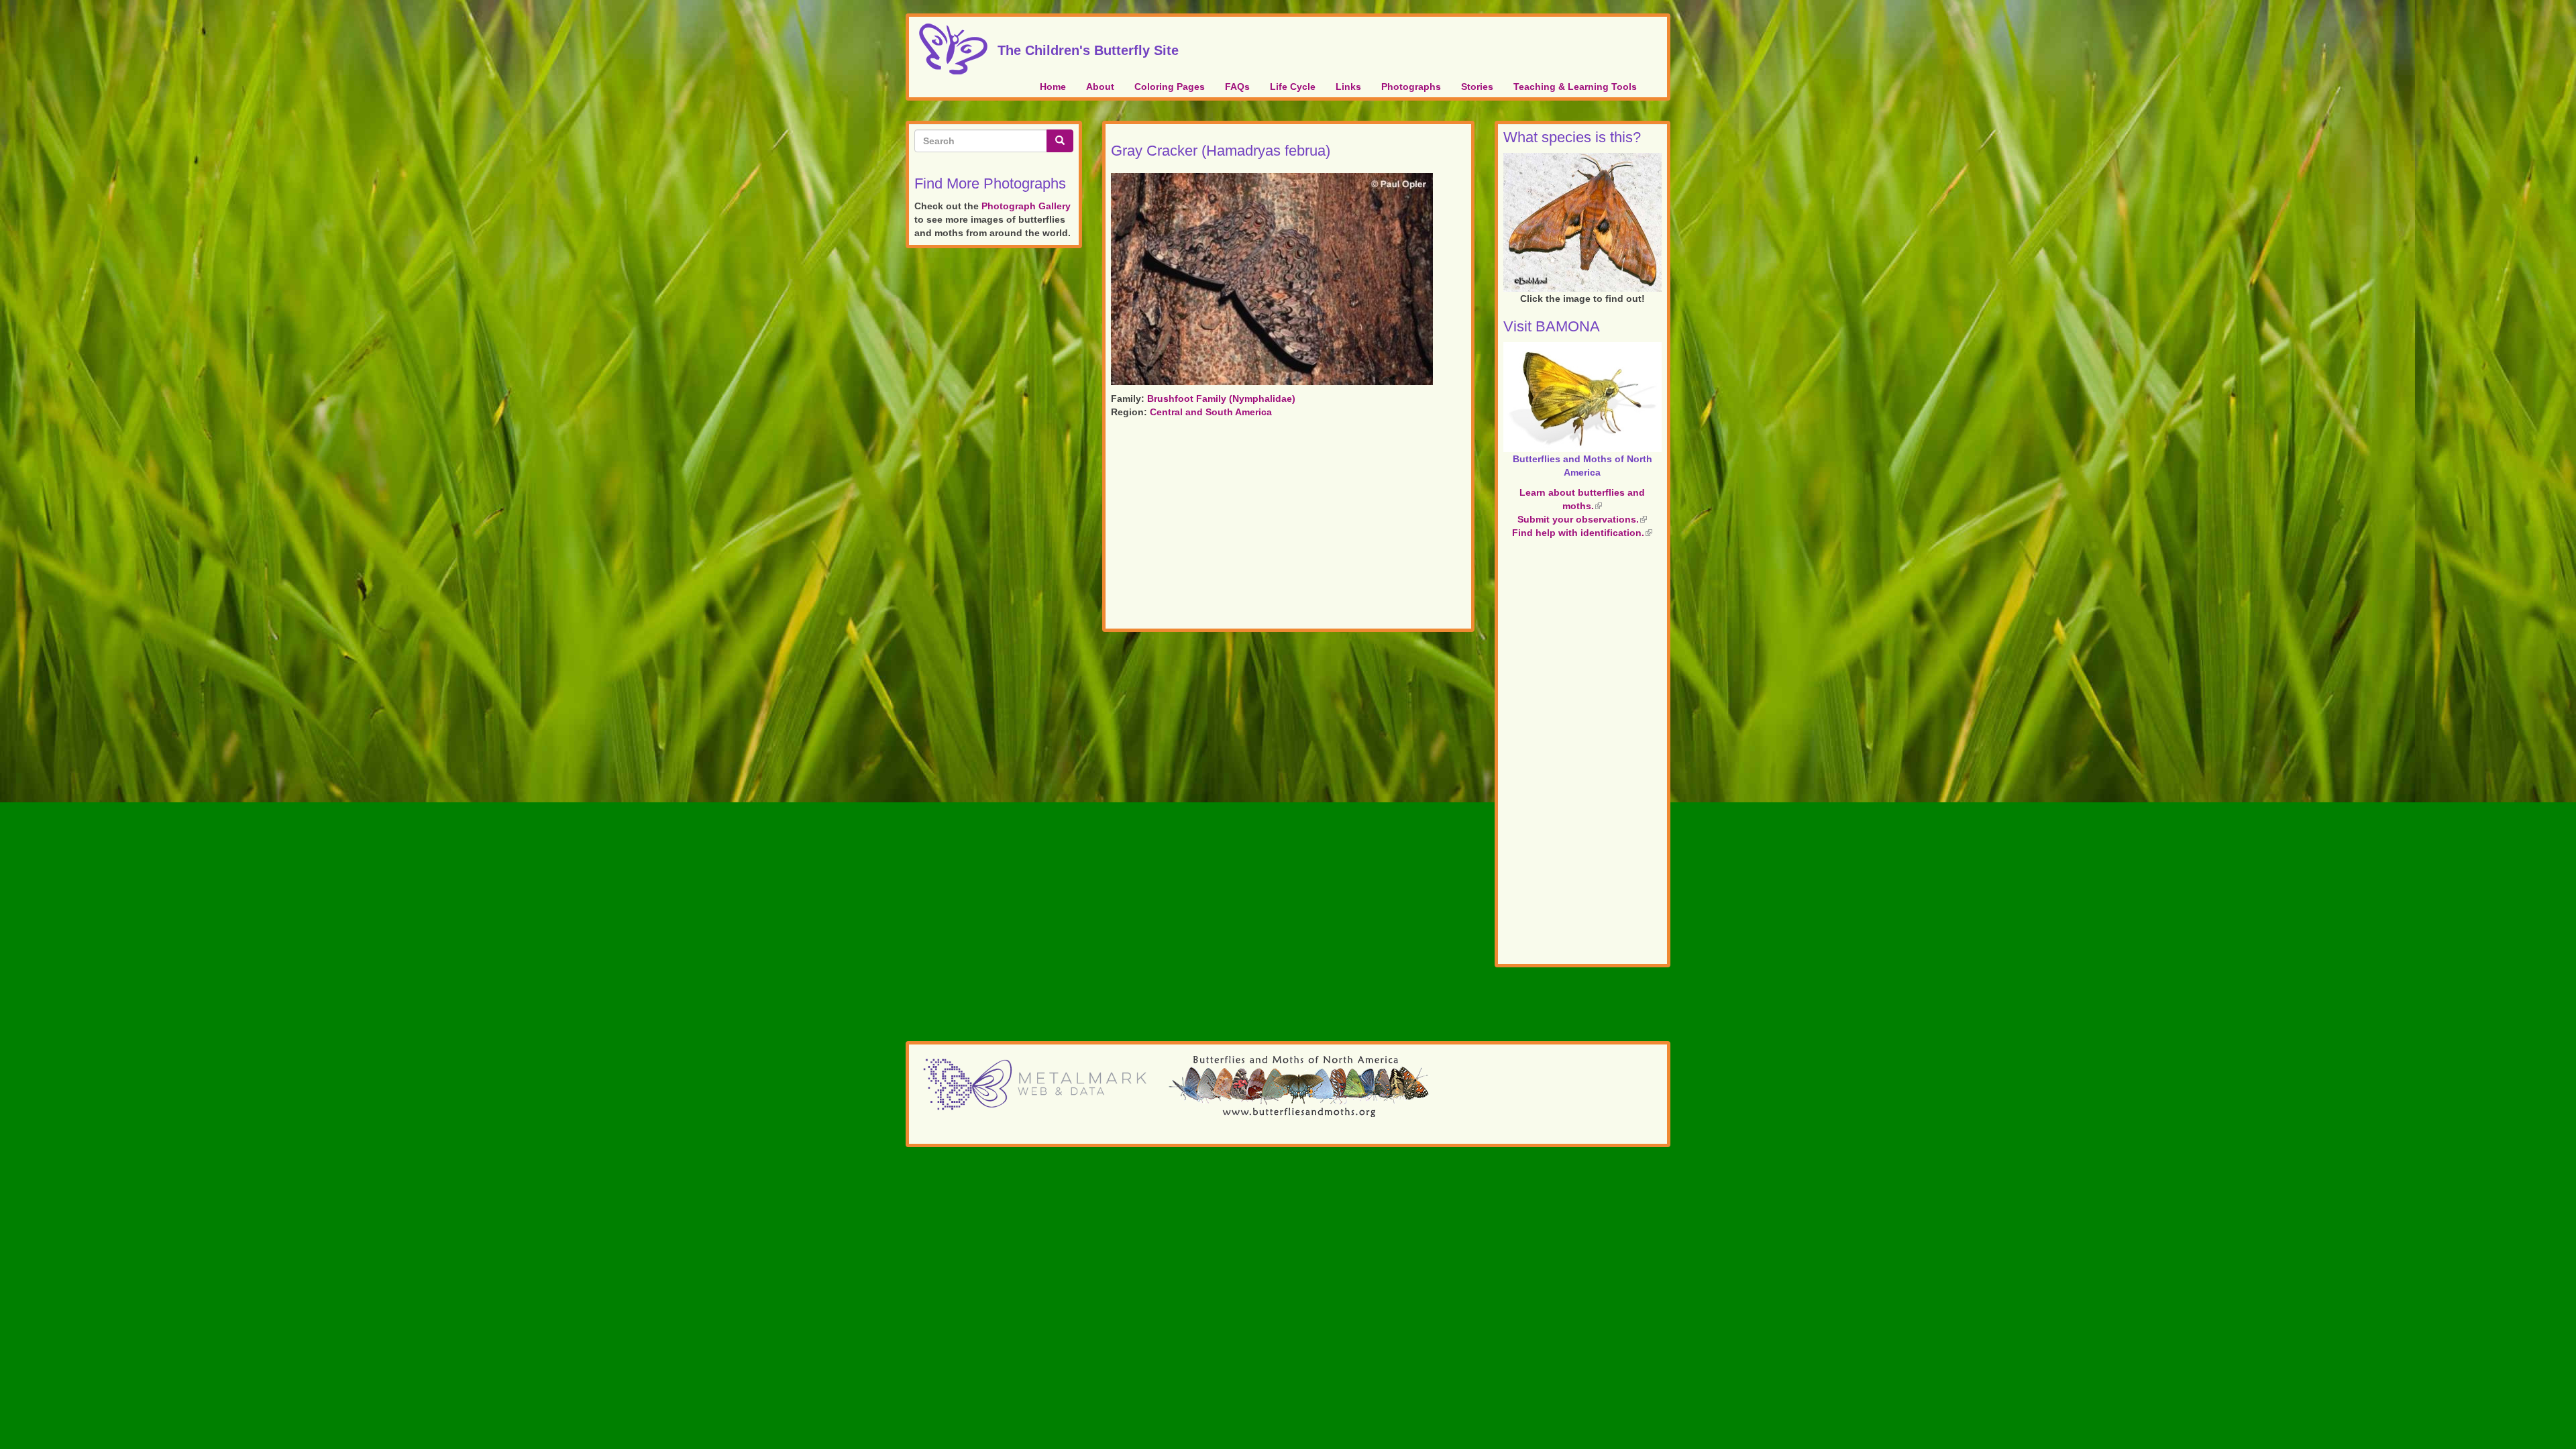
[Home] (958, 49)
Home (1053, 87)
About (1100, 87)
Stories (1477, 87)
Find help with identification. (1582, 533)
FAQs (1237, 87)
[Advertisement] (1288, 526)
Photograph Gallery (1026, 206)
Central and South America (1211, 412)
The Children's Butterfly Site (1088, 48)
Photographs (1411, 87)
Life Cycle (1293, 87)
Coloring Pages (1170, 87)
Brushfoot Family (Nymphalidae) (1221, 398)
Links (1348, 87)
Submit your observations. (1582, 519)
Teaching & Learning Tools (1575, 87)
